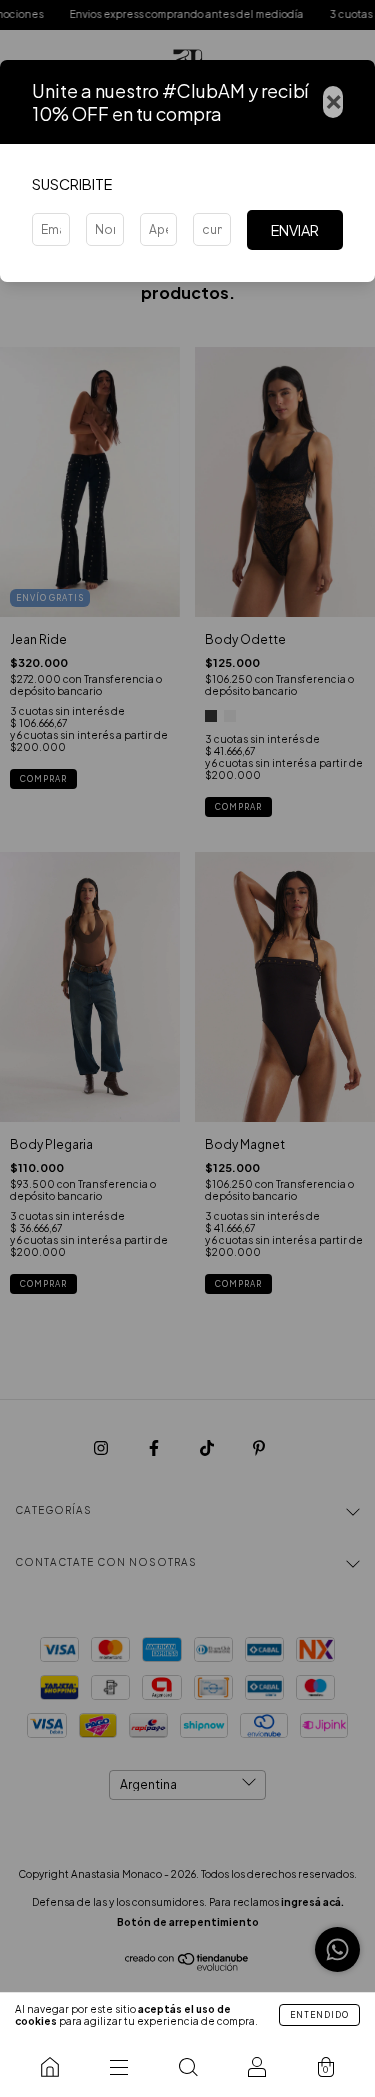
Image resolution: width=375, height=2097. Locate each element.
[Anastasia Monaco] (49, 2067)
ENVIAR (295, 230)
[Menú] (118, 2067)
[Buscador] (187, 2067)
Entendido (319, 2015)
